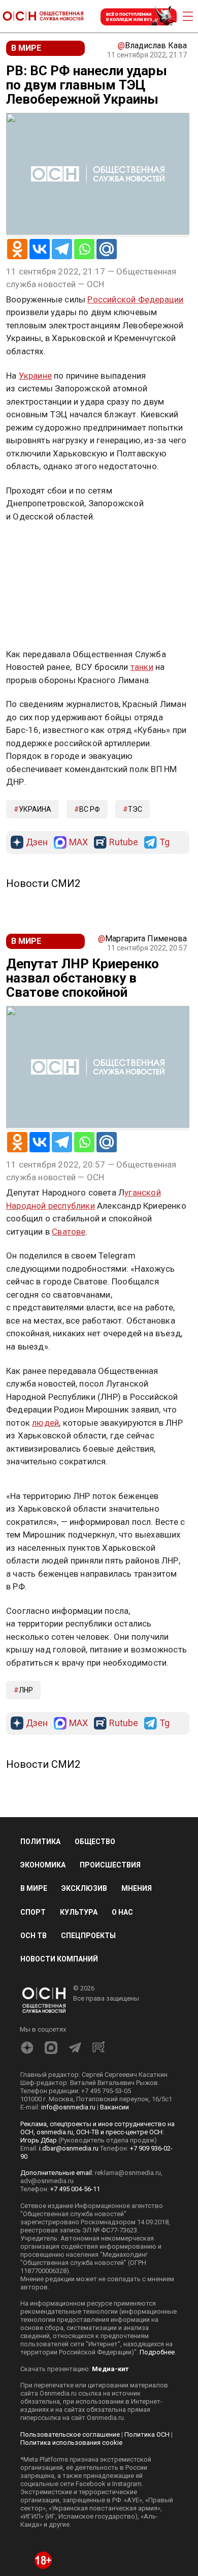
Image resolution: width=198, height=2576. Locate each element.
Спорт (33, 1912)
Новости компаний (59, 1959)
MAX (78, 842)
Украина (35, 809)
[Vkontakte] (40, 249)
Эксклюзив (84, 1888)
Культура (79, 1912)
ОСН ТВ (34, 1936)
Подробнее (157, 2352)
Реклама (38, 546)
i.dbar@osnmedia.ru (69, 2148)
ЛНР (26, 1690)
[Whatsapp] (84, 249)
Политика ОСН (147, 2434)
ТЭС (135, 809)
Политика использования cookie (71, 2443)
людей (45, 1423)
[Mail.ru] (107, 249)
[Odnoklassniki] (17, 249)
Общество (95, 1842)
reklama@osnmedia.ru (128, 2173)
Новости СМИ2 (43, 883)
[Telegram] (62, 249)
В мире (34, 1888)
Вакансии (114, 2107)
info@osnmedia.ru (68, 2107)
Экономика (43, 1865)
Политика (40, 1842)
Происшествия (110, 1865)
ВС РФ (90, 809)
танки (142, 667)
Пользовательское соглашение (70, 2434)
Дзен (37, 842)
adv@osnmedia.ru (47, 2181)
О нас (122, 1912)
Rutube (124, 842)
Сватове (69, 1232)
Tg (164, 842)
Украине (35, 376)
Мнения (137, 1888)
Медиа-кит (110, 2369)
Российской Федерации (135, 299)
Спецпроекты (88, 1936)
